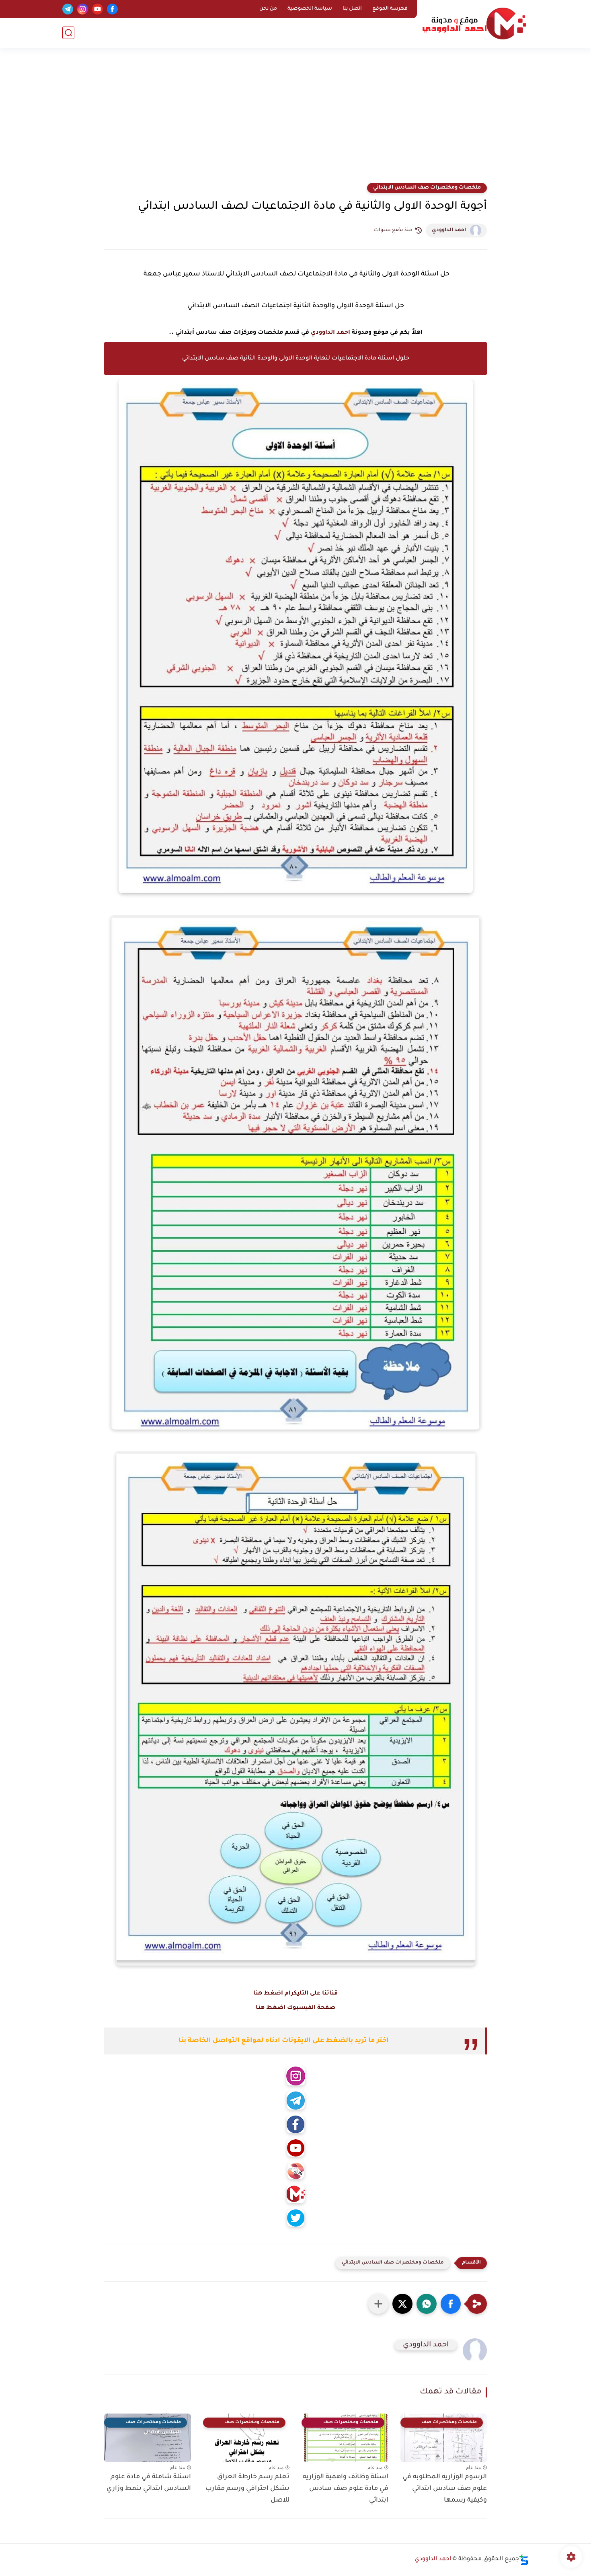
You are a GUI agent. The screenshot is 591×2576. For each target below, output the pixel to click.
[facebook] (112, 9)
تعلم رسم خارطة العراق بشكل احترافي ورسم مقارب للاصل (247, 2489)
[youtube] (97, 9)
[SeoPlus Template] (524, 2560)
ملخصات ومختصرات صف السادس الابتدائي (427, 188)
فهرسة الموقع (390, 9)
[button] (451, 2304)
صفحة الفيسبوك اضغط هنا (295, 2008)
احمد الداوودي (449, 230)
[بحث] (68, 33)
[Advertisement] (295, 121)
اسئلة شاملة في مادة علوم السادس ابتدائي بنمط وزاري (149, 2483)
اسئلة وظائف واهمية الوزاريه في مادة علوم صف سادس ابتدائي (346, 2489)
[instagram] (83, 9)
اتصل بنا (352, 9)
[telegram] (68, 9)
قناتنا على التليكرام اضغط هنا (295, 1994)
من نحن (268, 9)
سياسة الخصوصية (310, 9)
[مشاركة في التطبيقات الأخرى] (378, 2304)
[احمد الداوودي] (474, 24)
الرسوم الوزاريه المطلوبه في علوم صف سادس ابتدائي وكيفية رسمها (445, 2489)
